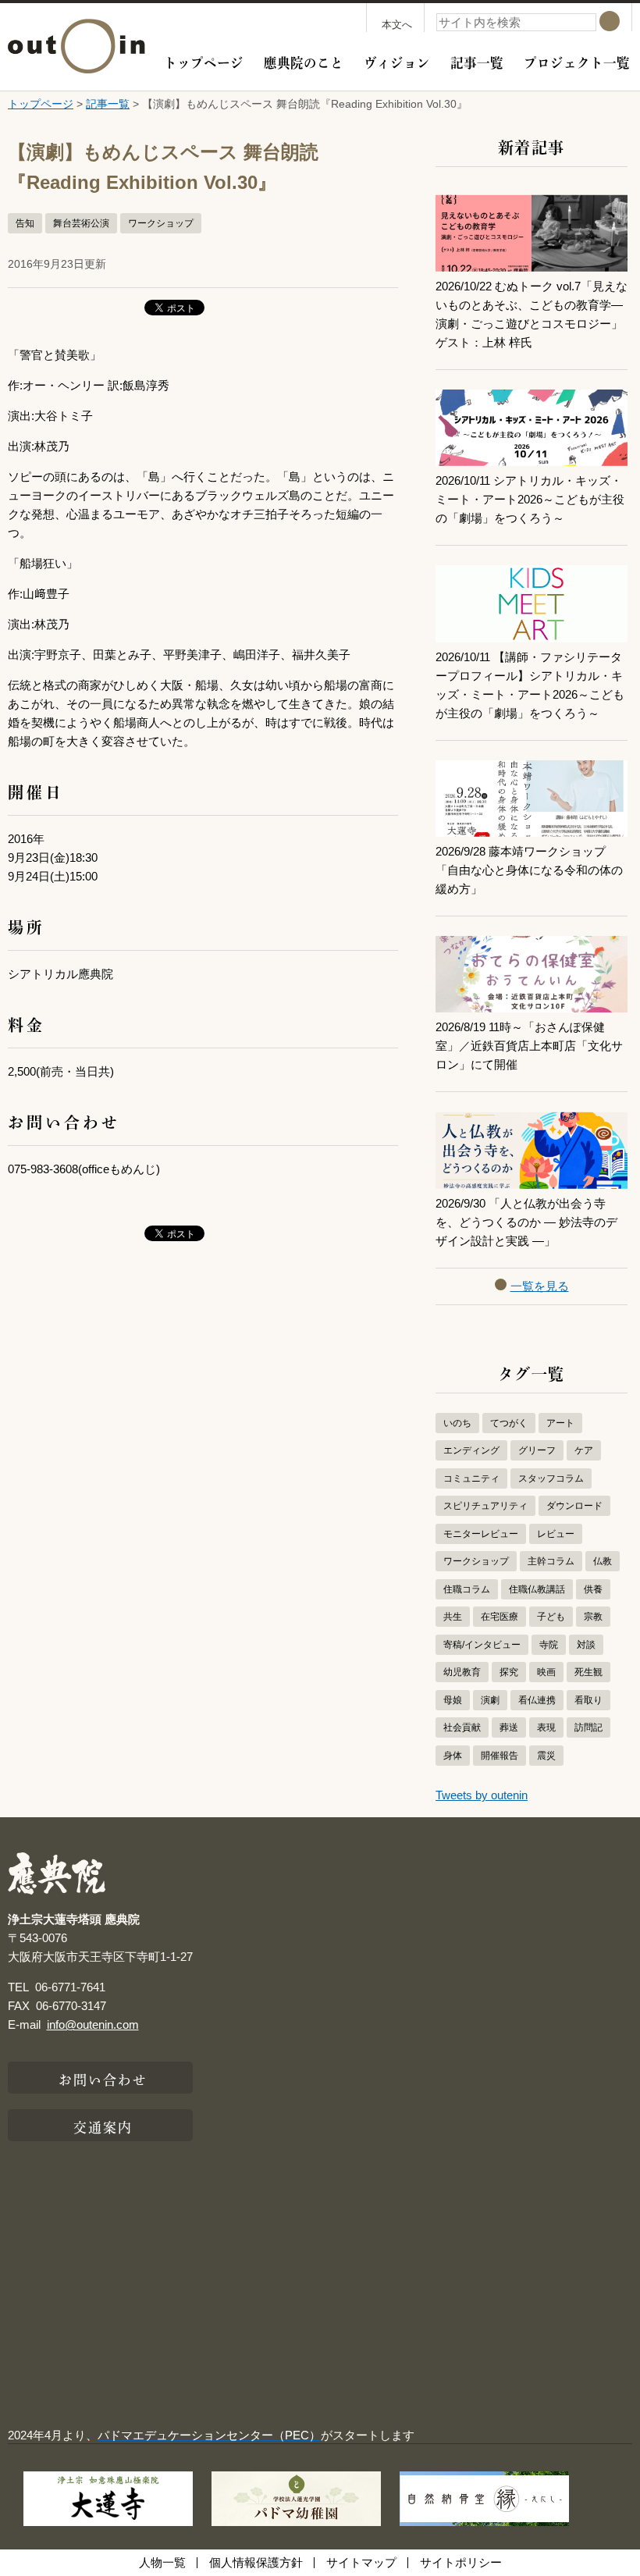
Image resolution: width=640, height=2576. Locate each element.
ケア (584, 1450)
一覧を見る (540, 1286)
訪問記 (588, 1727)
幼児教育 (462, 1672)
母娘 (453, 1700)
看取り (588, 1700)
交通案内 (103, 2126)
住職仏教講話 (537, 1589)
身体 (453, 1756)
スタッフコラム (551, 1478)
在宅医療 (500, 1617)
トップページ (204, 61)
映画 (546, 1672)
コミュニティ (471, 1478)
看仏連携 (537, 1700)
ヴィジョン (397, 61)
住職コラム (467, 1589)
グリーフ (537, 1450)
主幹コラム (551, 1561)
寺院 (549, 1645)
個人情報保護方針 (256, 2562)
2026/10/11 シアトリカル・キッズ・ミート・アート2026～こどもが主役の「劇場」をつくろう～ (530, 499)
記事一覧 (477, 61)
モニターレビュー (481, 1534)
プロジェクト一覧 (577, 61)
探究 (509, 1672)
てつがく (509, 1423)
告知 (25, 223)
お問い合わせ (103, 2078)
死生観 (588, 1672)
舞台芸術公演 (81, 223)
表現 (546, 1727)
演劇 (490, 1700)
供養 (593, 1589)
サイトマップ (361, 2562)
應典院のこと (304, 61)
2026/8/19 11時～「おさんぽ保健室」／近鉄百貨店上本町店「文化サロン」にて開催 (529, 1046)
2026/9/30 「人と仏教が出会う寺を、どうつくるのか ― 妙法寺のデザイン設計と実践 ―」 (526, 1222)
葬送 (509, 1727)
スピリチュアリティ (485, 1506)
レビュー (556, 1534)
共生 (453, 1617)
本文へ (397, 25)
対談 (586, 1645)
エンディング (471, 1450)
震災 (546, 1756)
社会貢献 (462, 1727)
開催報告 (500, 1756)
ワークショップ (161, 223)
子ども (551, 1617)
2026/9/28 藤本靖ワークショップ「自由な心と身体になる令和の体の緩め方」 (529, 870)
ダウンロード (574, 1506)
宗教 (593, 1617)
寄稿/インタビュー (482, 1645)
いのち (457, 1423)
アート (560, 1423)
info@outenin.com (93, 2025)
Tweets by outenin (482, 1795)
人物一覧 (162, 2562)
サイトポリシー (461, 2562)
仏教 (603, 1561)
